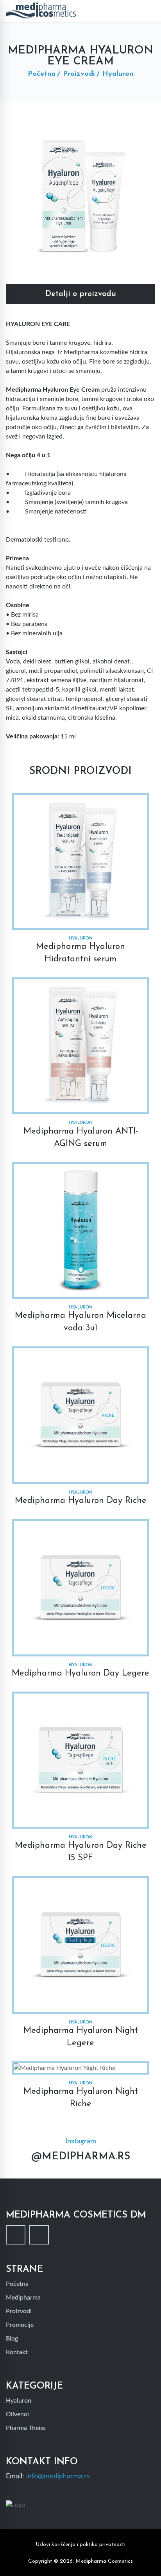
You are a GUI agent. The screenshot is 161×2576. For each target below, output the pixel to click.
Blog (12, 2339)
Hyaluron (19, 2401)
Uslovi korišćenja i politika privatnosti (80, 2545)
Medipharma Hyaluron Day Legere (80, 1673)
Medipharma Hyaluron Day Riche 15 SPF (81, 1852)
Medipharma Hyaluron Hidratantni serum (80, 953)
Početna (42, 74)
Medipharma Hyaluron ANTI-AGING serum (81, 1138)
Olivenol (17, 2414)
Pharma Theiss (26, 2428)
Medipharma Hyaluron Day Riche (81, 1501)
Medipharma (23, 2298)
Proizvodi (79, 74)
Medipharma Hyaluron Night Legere (81, 2037)
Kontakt (17, 2352)
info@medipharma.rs (58, 2476)
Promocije (20, 2325)
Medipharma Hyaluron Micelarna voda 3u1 (80, 1322)
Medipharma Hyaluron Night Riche (81, 2098)
